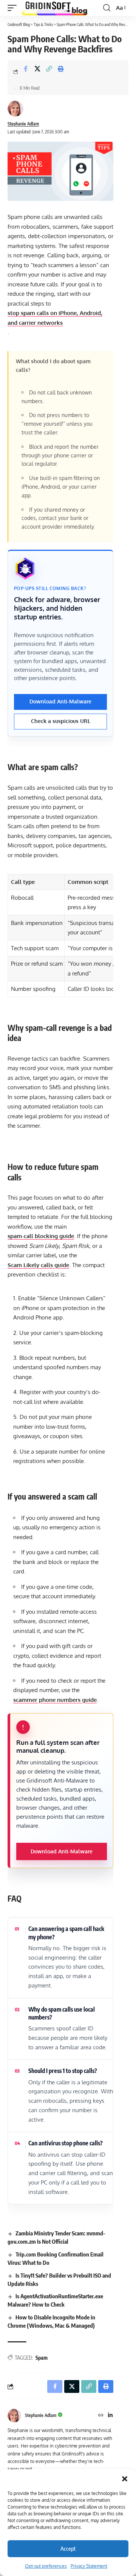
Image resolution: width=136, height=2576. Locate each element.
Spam (42, 2358)
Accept (68, 2548)
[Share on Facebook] (26, 72)
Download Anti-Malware (60, 701)
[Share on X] (37, 72)
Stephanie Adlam (23, 124)
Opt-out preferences (46, 2566)
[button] (125, 2479)
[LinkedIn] (110, 2416)
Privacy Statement (89, 2566)
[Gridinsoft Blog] (55, 8)
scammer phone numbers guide (55, 1700)
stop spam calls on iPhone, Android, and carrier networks (55, 318)
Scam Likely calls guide (38, 1265)
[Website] (101, 2416)
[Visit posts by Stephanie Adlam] (15, 109)
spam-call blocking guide (41, 1236)
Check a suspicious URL (61, 721)
